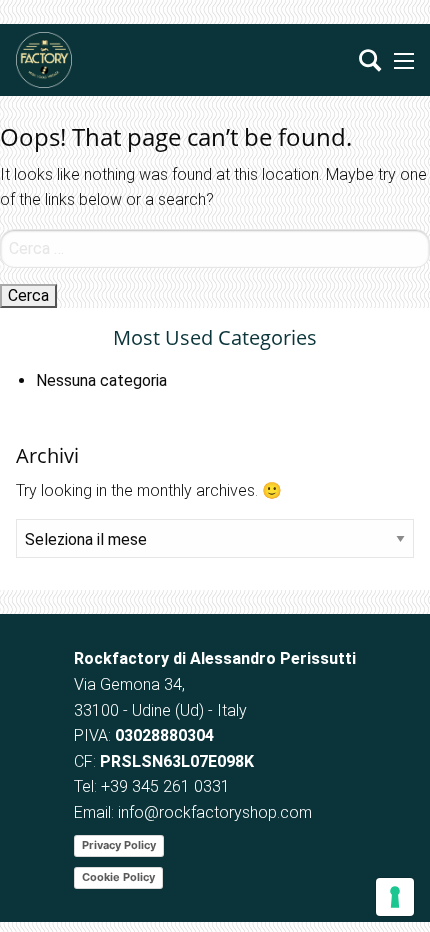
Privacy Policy (119, 845)
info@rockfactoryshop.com (215, 812)
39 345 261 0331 (170, 786)
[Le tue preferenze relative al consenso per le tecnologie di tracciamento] (395, 897)
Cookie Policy (118, 877)
